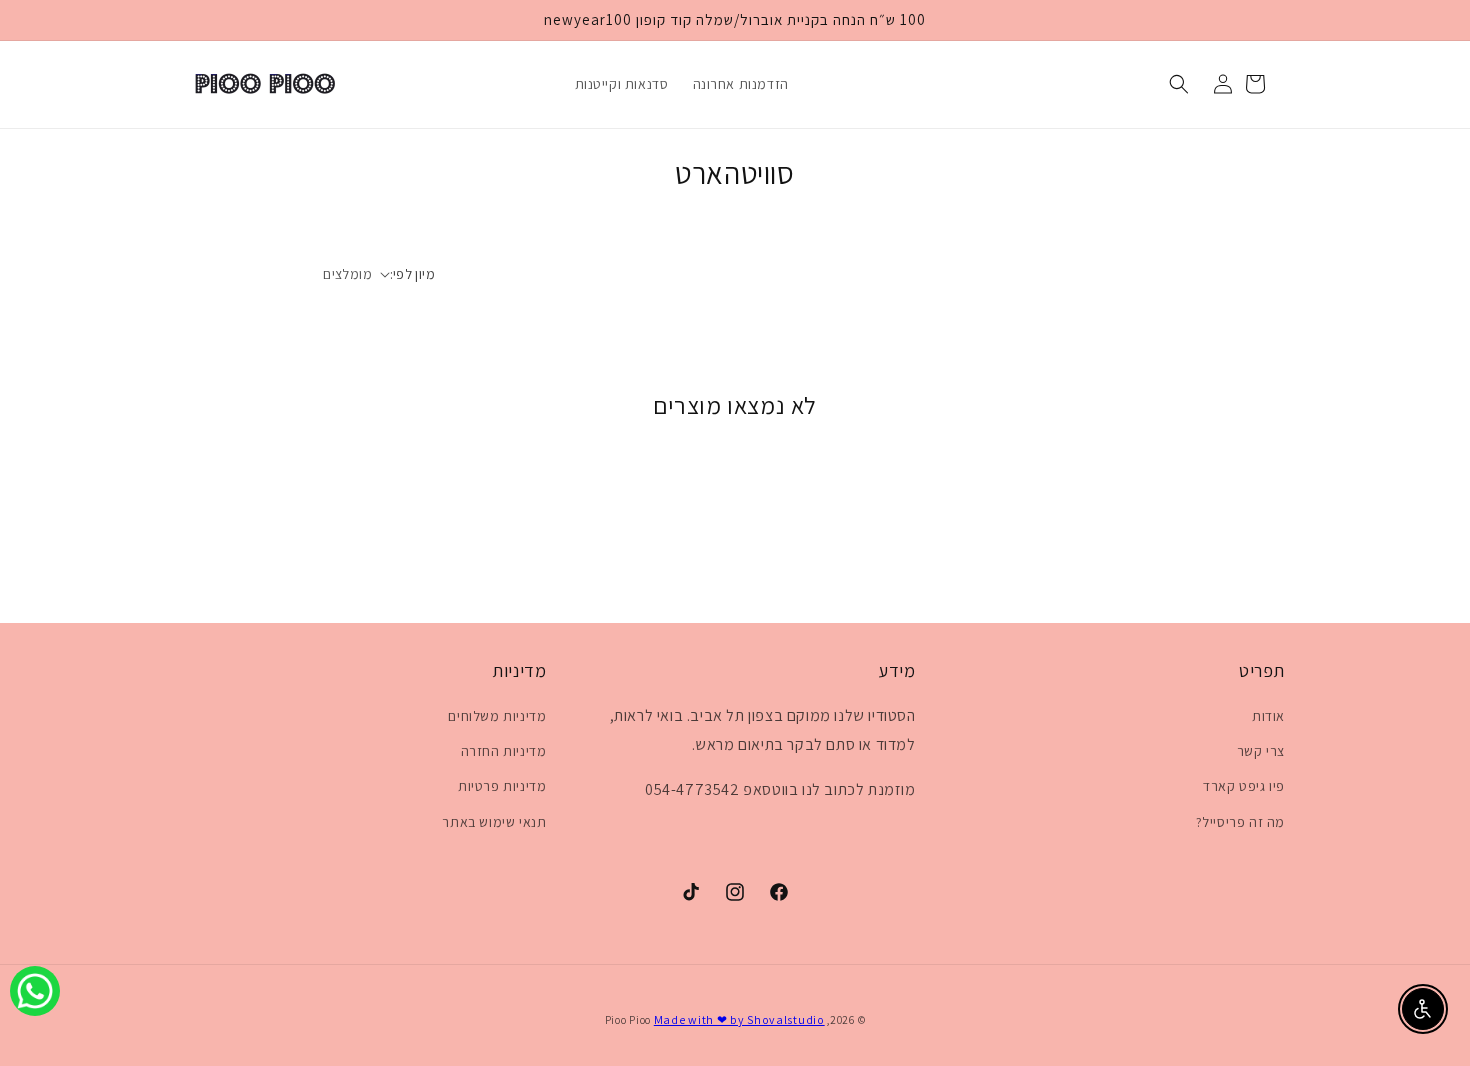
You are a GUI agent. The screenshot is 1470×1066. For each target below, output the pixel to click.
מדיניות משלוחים (497, 716)
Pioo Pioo (628, 1020)
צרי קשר (1261, 751)
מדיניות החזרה (504, 751)
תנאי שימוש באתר (494, 822)
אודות (1268, 716)
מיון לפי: (413, 274)
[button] (1179, 84)
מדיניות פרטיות (502, 786)
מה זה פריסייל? (1240, 822)
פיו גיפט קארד (1244, 786)
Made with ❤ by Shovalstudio (739, 1019)
